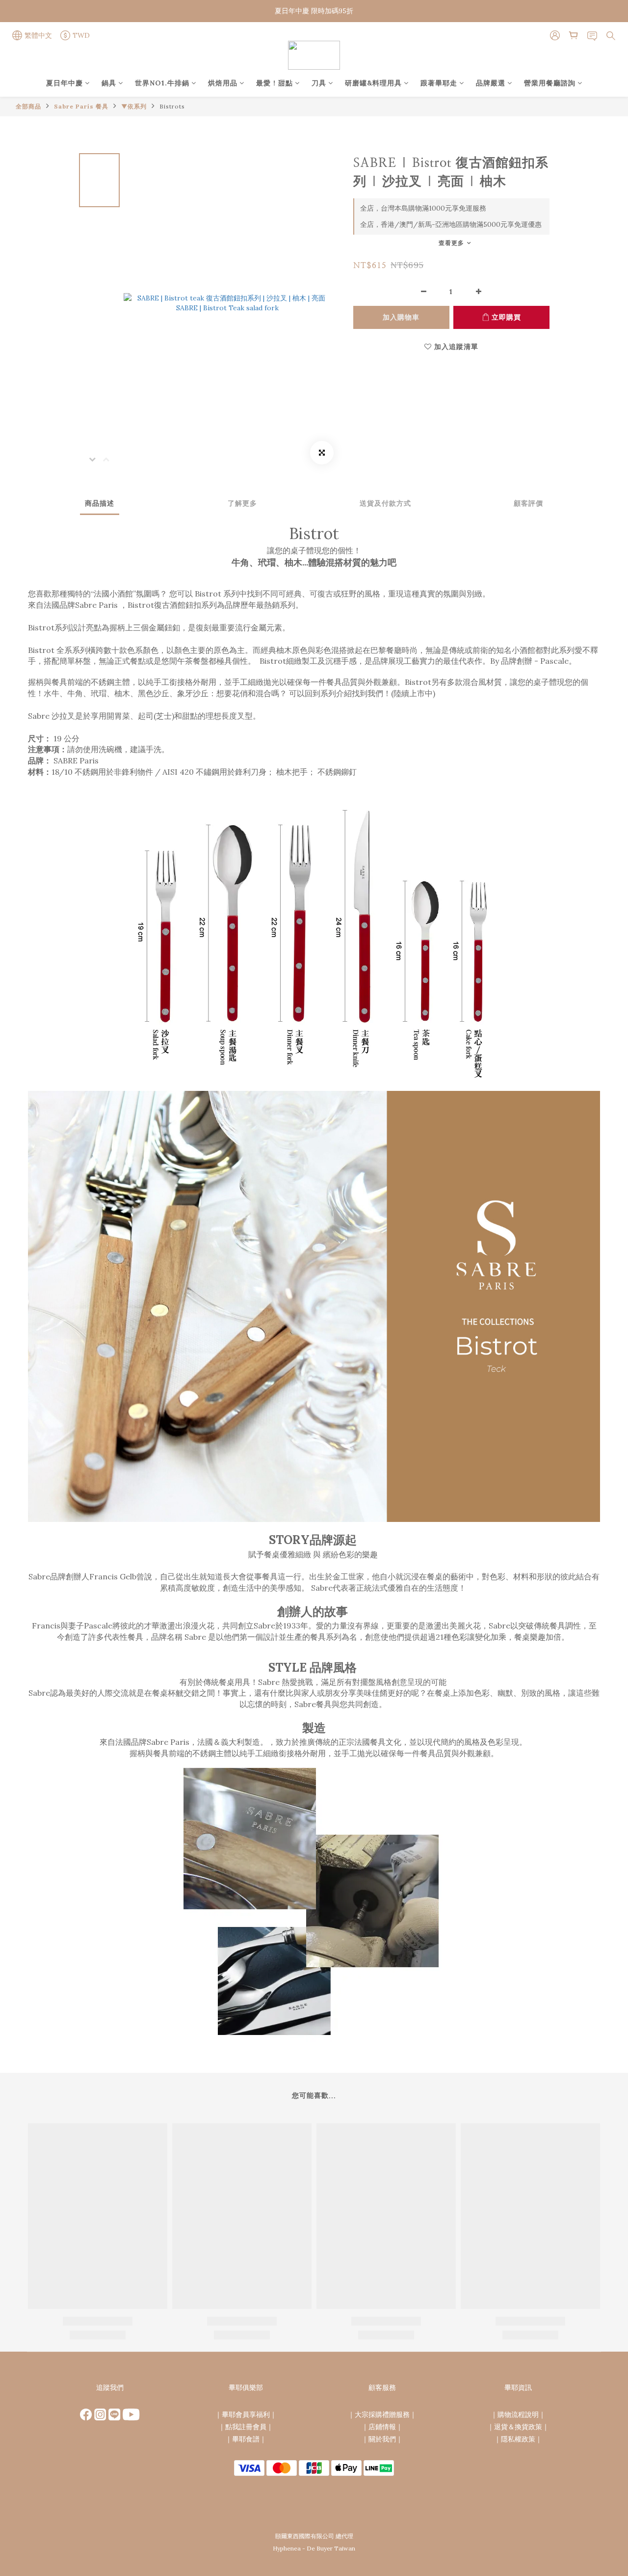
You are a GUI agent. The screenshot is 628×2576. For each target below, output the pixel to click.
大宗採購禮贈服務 (382, 2414)
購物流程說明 (518, 2414)
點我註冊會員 (246, 2427)
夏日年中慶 (65, 83)
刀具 (319, 83)
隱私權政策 (518, 2439)
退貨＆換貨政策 (518, 2427)
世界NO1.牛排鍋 (162, 83)
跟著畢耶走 (439, 83)
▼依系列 (134, 106)
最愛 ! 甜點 (275, 83)
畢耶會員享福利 (246, 2414)
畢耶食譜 (246, 2439)
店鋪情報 (382, 2427)
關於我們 (382, 2439)
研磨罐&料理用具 (373, 83)
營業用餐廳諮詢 (550, 83)
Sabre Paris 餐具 (81, 106)
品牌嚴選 (491, 83)
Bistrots (172, 106)
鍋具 (109, 83)
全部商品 (28, 106)
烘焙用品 (223, 83)
